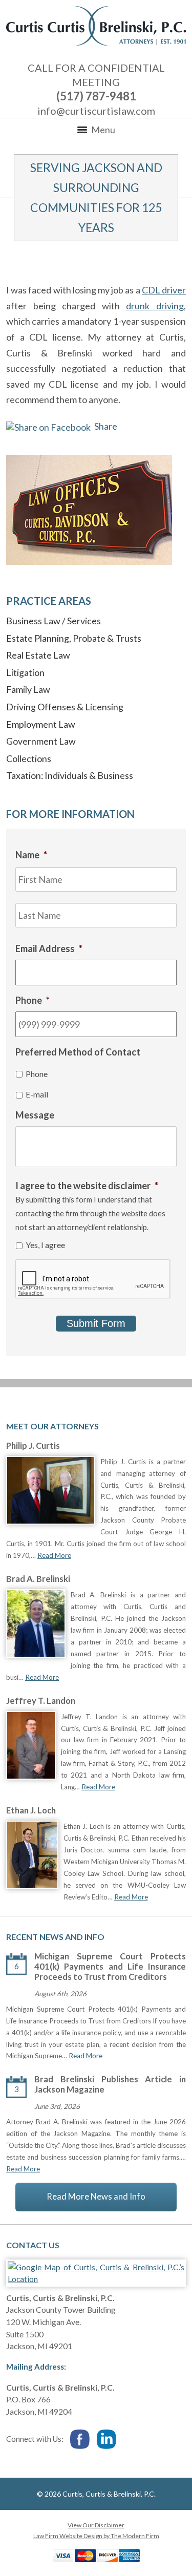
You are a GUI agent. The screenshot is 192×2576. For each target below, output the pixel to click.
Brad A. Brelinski (38, 1579)
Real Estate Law (38, 655)
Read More (54, 1555)
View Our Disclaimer (96, 2525)
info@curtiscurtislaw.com (96, 111)
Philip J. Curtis (33, 1446)
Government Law (41, 741)
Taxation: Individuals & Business (70, 775)
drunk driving (155, 306)
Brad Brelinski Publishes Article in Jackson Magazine (110, 2084)
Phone (37, 1074)
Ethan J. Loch (31, 1810)
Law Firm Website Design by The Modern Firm (96, 2536)
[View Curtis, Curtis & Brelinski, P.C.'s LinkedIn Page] (107, 2440)
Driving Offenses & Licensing (65, 707)
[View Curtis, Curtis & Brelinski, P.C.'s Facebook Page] (80, 2440)
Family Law (28, 689)
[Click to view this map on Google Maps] (96, 2279)
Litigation (25, 672)
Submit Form (96, 1323)
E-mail (37, 1094)
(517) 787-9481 (96, 96)
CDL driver (164, 290)
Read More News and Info (96, 2197)
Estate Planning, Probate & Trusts (74, 638)
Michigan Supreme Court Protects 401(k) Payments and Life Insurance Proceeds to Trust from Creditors (110, 1967)
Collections (29, 758)
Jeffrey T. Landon (41, 1701)
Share (105, 426)
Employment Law (41, 724)
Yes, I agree (45, 1245)
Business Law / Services (54, 621)
